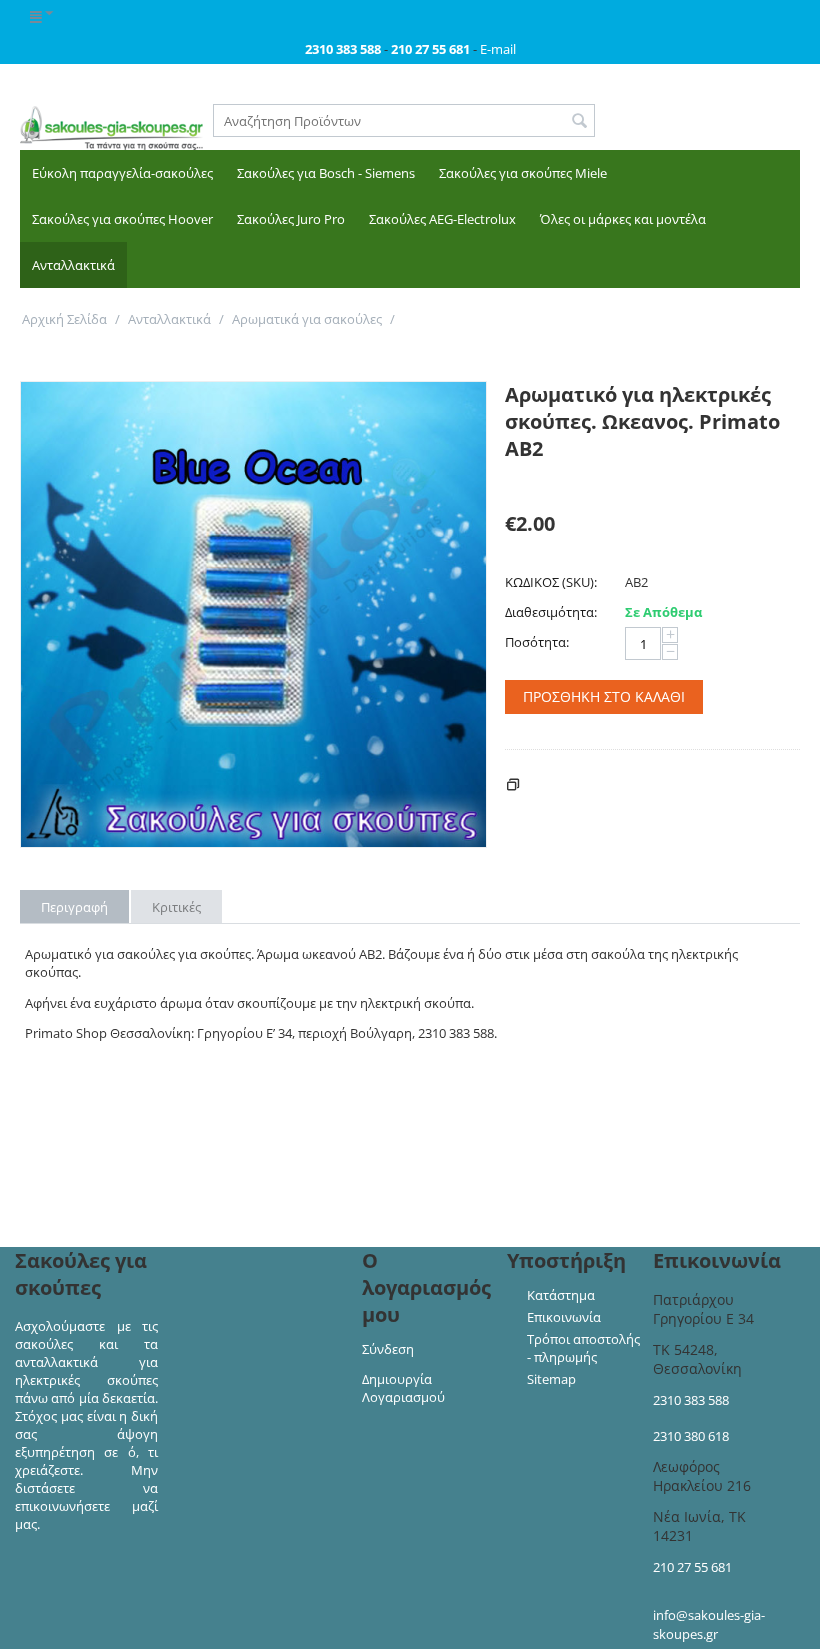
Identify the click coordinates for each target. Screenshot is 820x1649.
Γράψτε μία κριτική (562, 481)
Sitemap (551, 1379)
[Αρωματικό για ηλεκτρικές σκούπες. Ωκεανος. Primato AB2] (253, 614)
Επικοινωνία (564, 1317)
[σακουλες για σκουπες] (111, 127)
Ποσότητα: (537, 642)
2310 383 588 (691, 1400)
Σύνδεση (388, 1349)
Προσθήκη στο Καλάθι (604, 696)
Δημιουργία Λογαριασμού (403, 1388)
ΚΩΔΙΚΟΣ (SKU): (551, 582)
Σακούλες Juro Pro (291, 219)
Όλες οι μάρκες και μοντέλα (623, 219)
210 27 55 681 (692, 1567)
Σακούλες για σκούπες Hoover (122, 219)
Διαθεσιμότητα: (551, 612)
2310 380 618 (691, 1436)
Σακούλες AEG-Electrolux (442, 219)
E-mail (498, 49)
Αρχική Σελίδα (64, 319)
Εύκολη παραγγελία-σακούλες (122, 173)
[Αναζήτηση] (580, 122)
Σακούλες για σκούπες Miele (523, 173)
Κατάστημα (561, 1295)
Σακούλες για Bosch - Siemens (326, 173)
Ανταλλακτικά (73, 265)
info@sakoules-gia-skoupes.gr (709, 1624)
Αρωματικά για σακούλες (307, 319)
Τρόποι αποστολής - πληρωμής (583, 1348)
